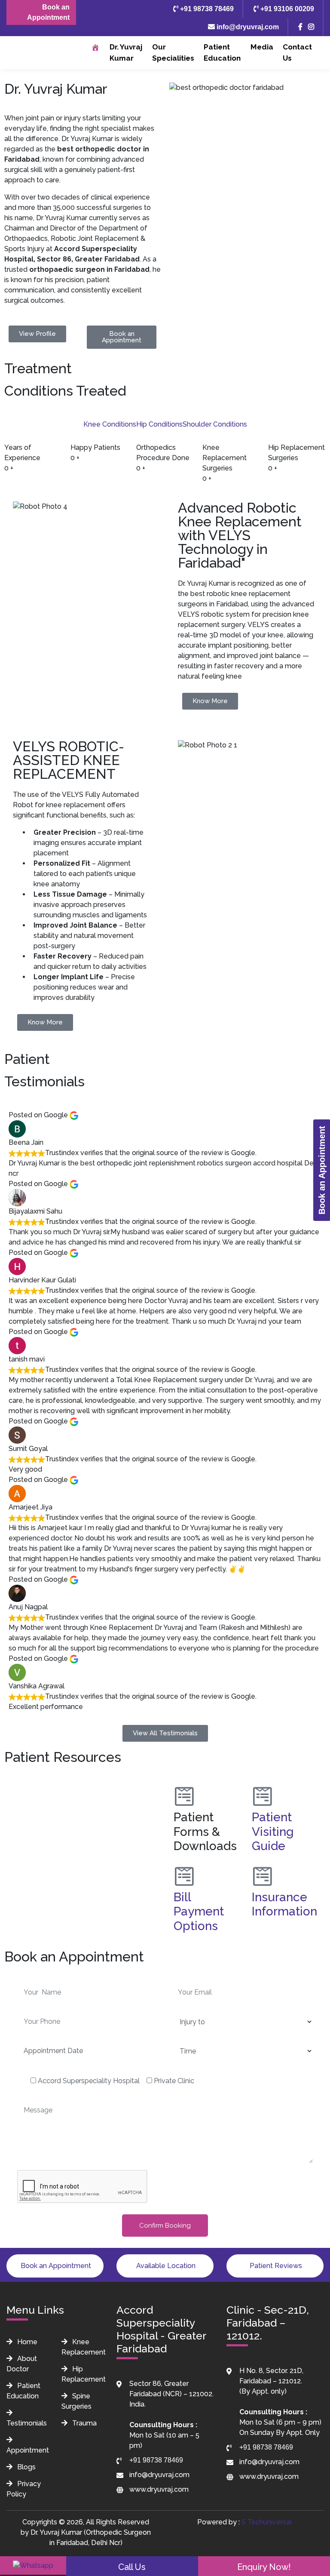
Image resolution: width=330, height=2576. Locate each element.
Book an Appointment (48, 12)
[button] (82, 1781)
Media (262, 47)
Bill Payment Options (199, 1912)
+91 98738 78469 (206, 9)
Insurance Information (284, 1904)
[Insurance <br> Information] (263, 1876)
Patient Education (222, 52)
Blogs (26, 2467)
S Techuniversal (267, 2522)
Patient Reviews (275, 2266)
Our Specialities (173, 52)
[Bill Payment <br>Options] (184, 1876)
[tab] (110, 424)
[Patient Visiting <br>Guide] (263, 1796)
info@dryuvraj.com (247, 27)
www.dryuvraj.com (159, 2489)
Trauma (84, 2423)
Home (26, 2342)
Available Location (165, 2266)
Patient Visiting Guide (273, 1832)
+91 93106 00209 (286, 9)
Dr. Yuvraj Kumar (126, 52)
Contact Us (297, 52)
